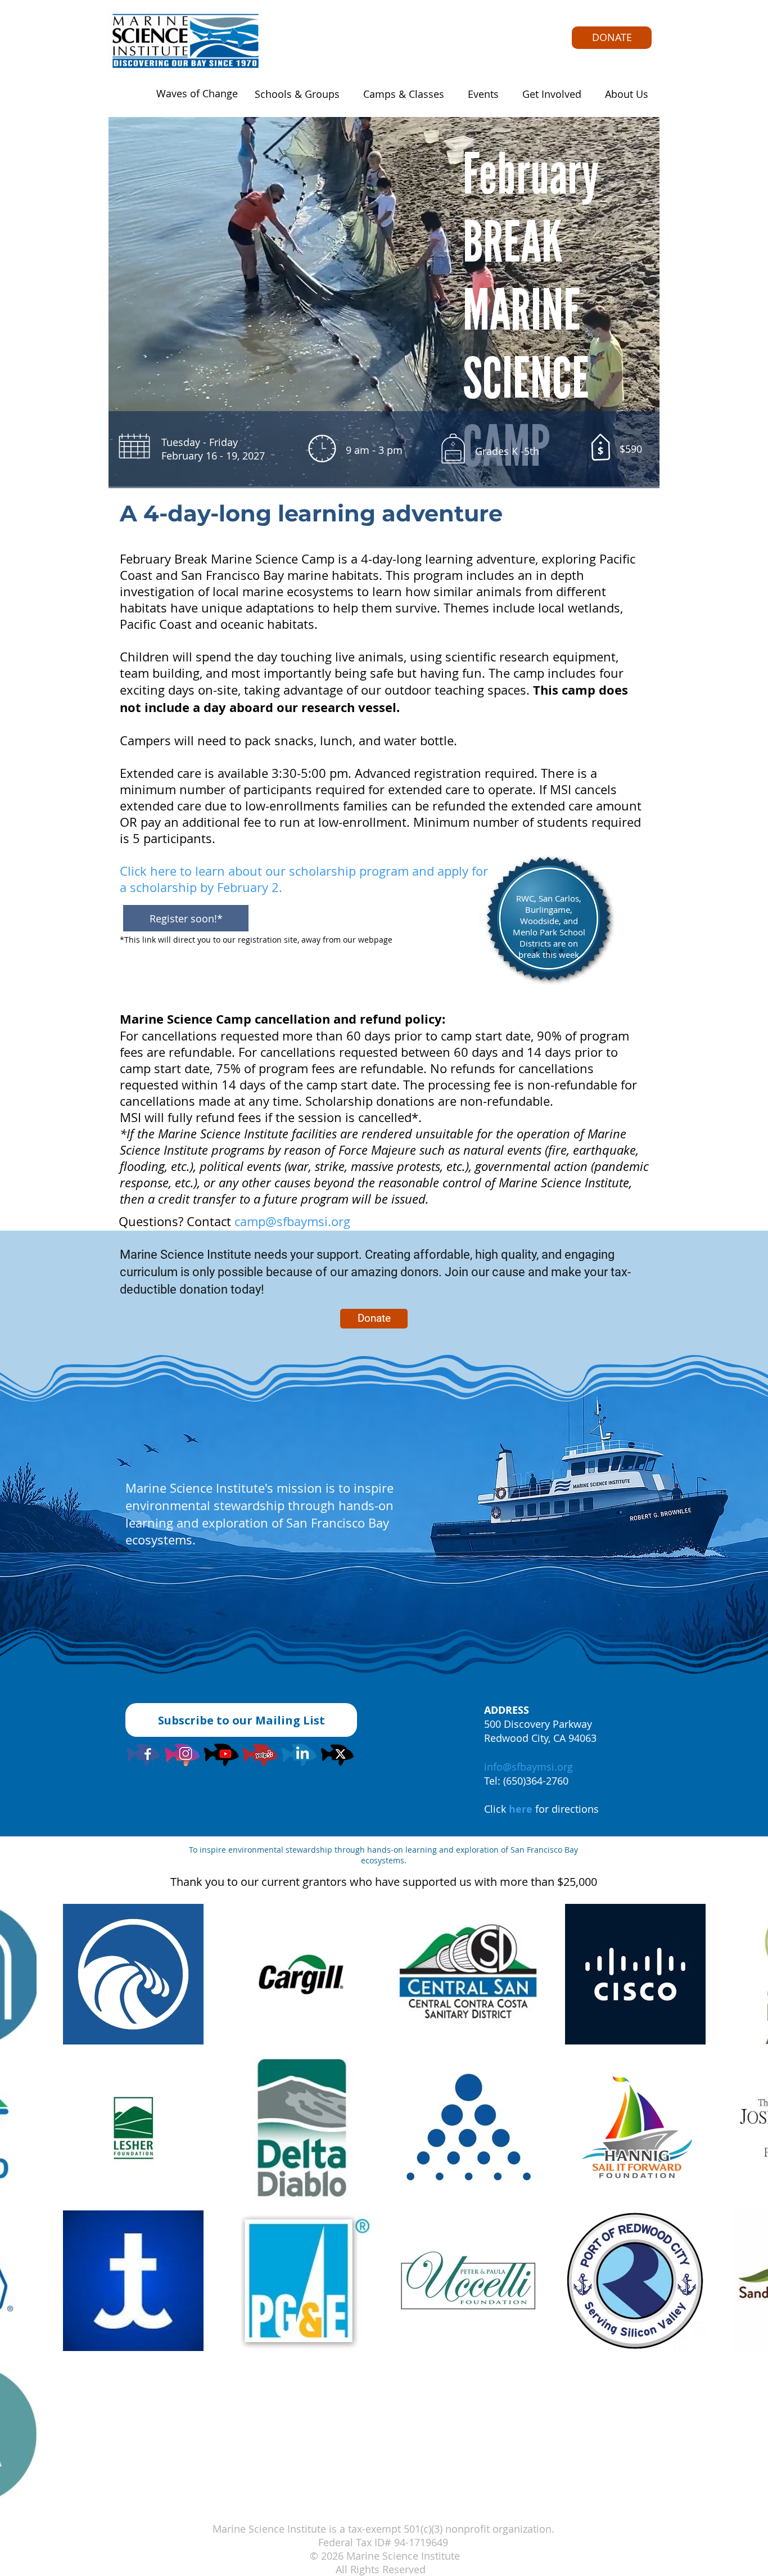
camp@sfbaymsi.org (292, 1221)
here (521, 1809)
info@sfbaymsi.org (528, 1767)
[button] (294, 94)
